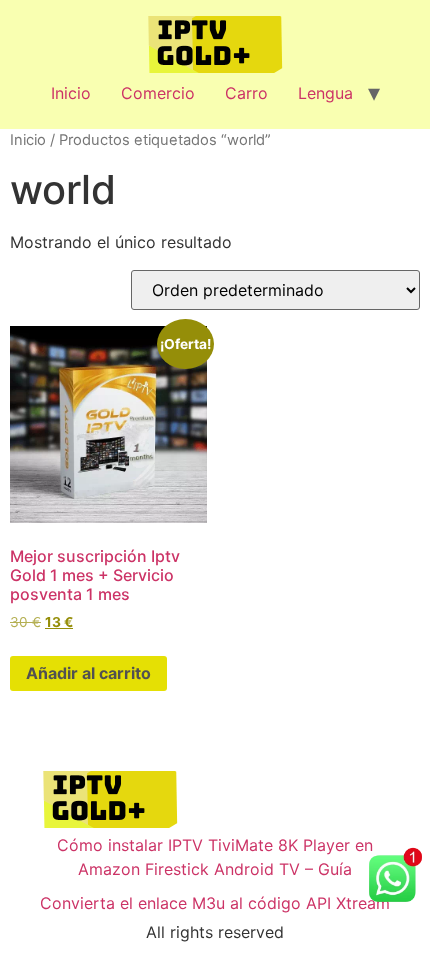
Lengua (325, 93)
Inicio (71, 93)
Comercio (158, 93)
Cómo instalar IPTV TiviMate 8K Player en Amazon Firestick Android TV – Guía (215, 857)
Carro (246, 93)
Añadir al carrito (88, 673)
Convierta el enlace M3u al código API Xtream (215, 903)
